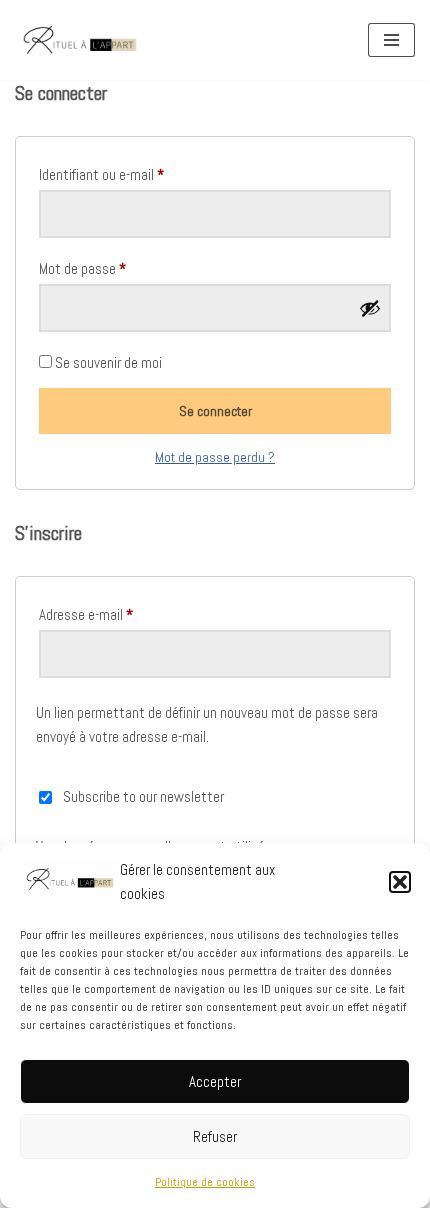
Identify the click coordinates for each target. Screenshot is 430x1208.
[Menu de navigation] (391, 40)
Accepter (215, 1081)
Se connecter (215, 411)
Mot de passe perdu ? (215, 457)
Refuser (215, 1136)
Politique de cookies (205, 1182)
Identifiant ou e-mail (101, 174)
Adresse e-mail (86, 614)
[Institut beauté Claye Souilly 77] (80, 40)
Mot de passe (82, 268)
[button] (400, 882)
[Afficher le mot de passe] (370, 308)
